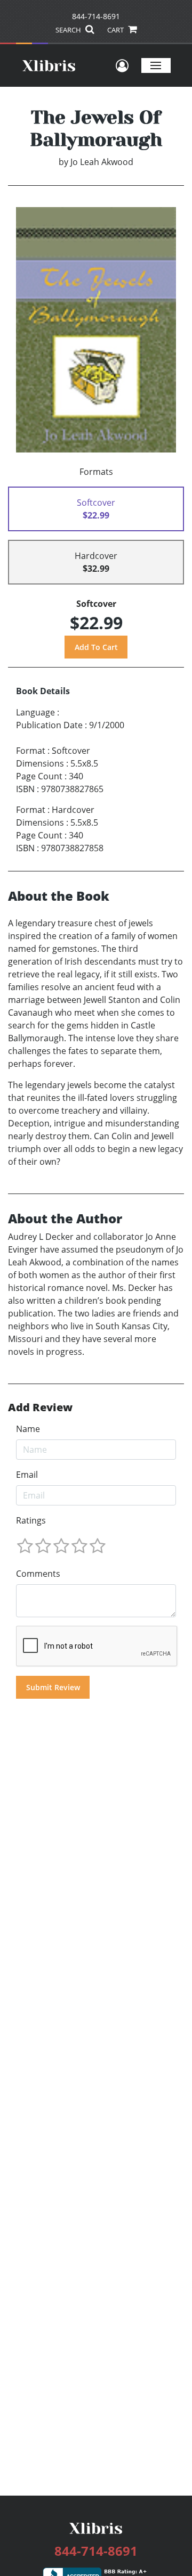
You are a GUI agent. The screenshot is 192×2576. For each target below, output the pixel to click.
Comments (38, 1574)
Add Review (40, 1408)
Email (27, 1475)
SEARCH (69, 30)
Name (28, 1429)
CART (116, 30)
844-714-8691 (96, 16)
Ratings (31, 1520)
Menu (156, 65)
